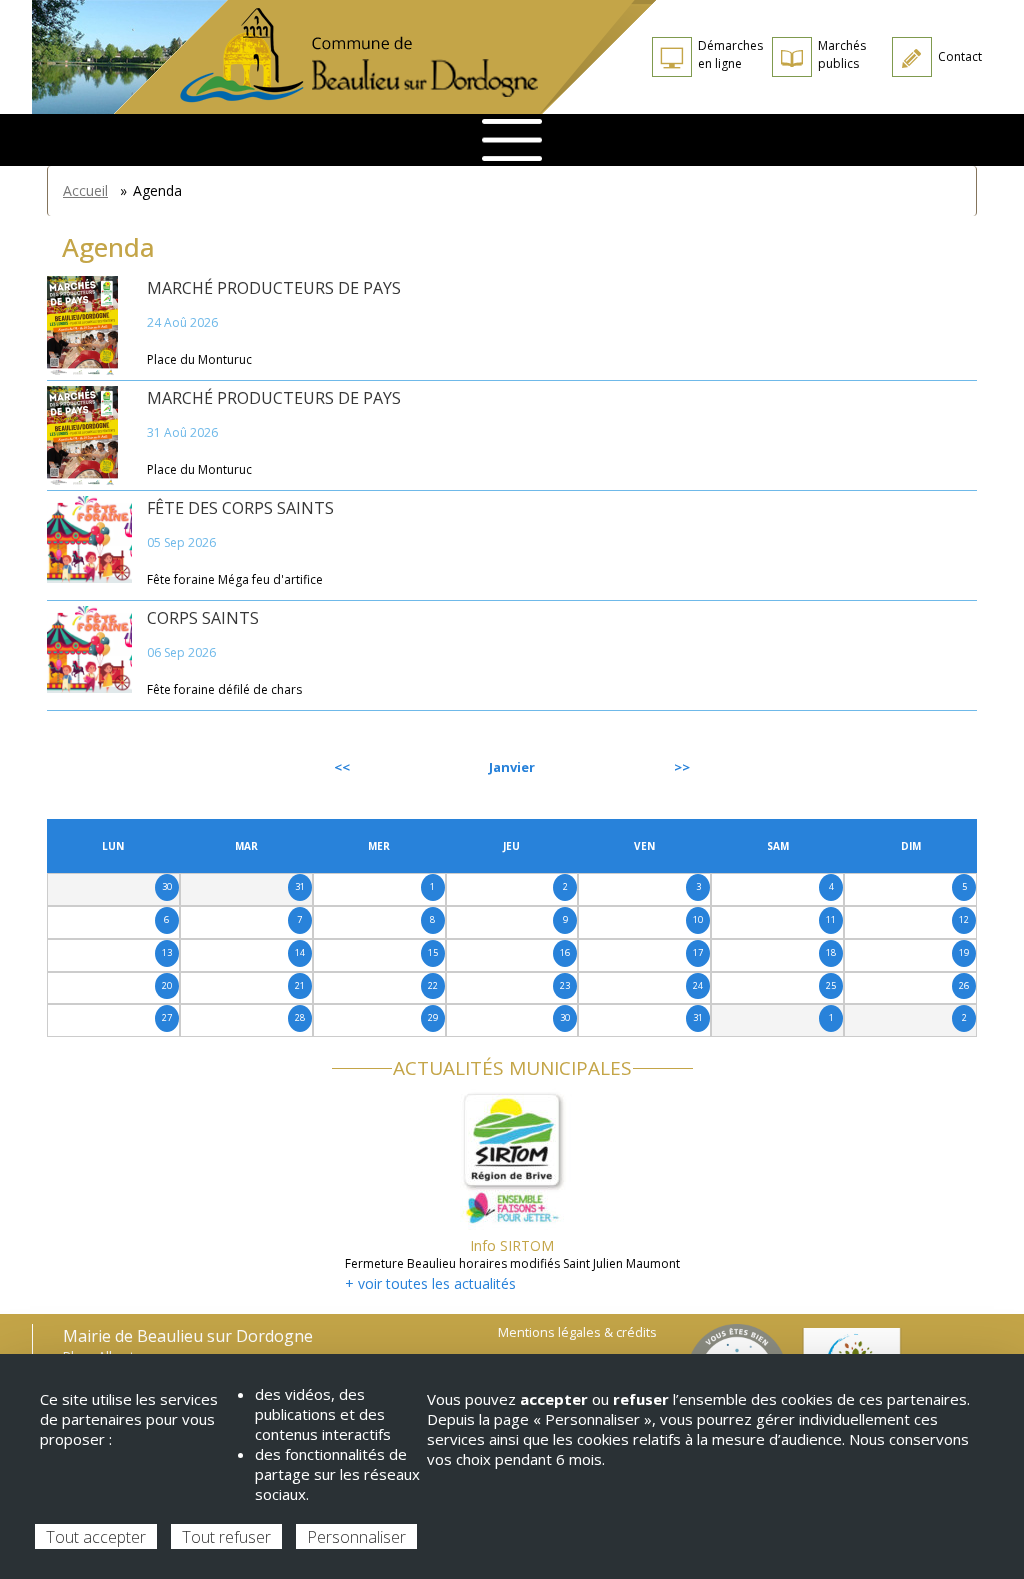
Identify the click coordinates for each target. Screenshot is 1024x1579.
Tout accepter (96, 1537)
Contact (960, 56)
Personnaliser (356, 1537)
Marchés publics (842, 54)
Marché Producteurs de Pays (274, 288)
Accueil (85, 190)
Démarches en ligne (730, 54)
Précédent (101, 767)
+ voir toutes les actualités (430, 1283)
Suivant (931, 767)
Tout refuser (226, 1537)
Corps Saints (203, 618)
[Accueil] (385, 57)
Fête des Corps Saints (240, 508)
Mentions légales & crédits (577, 1332)
